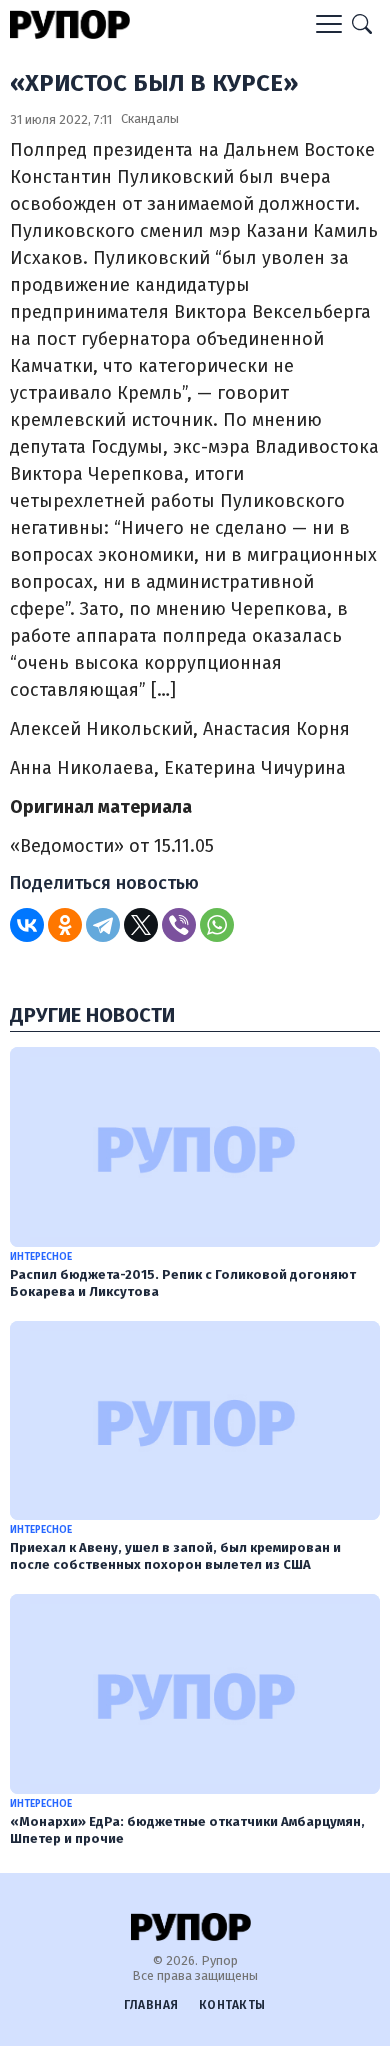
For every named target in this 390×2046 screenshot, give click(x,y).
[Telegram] (103, 925)
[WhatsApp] (217, 925)
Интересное (41, 1257)
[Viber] (179, 925)
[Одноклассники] (65, 925)
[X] (141, 925)
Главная (151, 2005)
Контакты (232, 2005)
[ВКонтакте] (27, 925)
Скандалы (150, 118)
